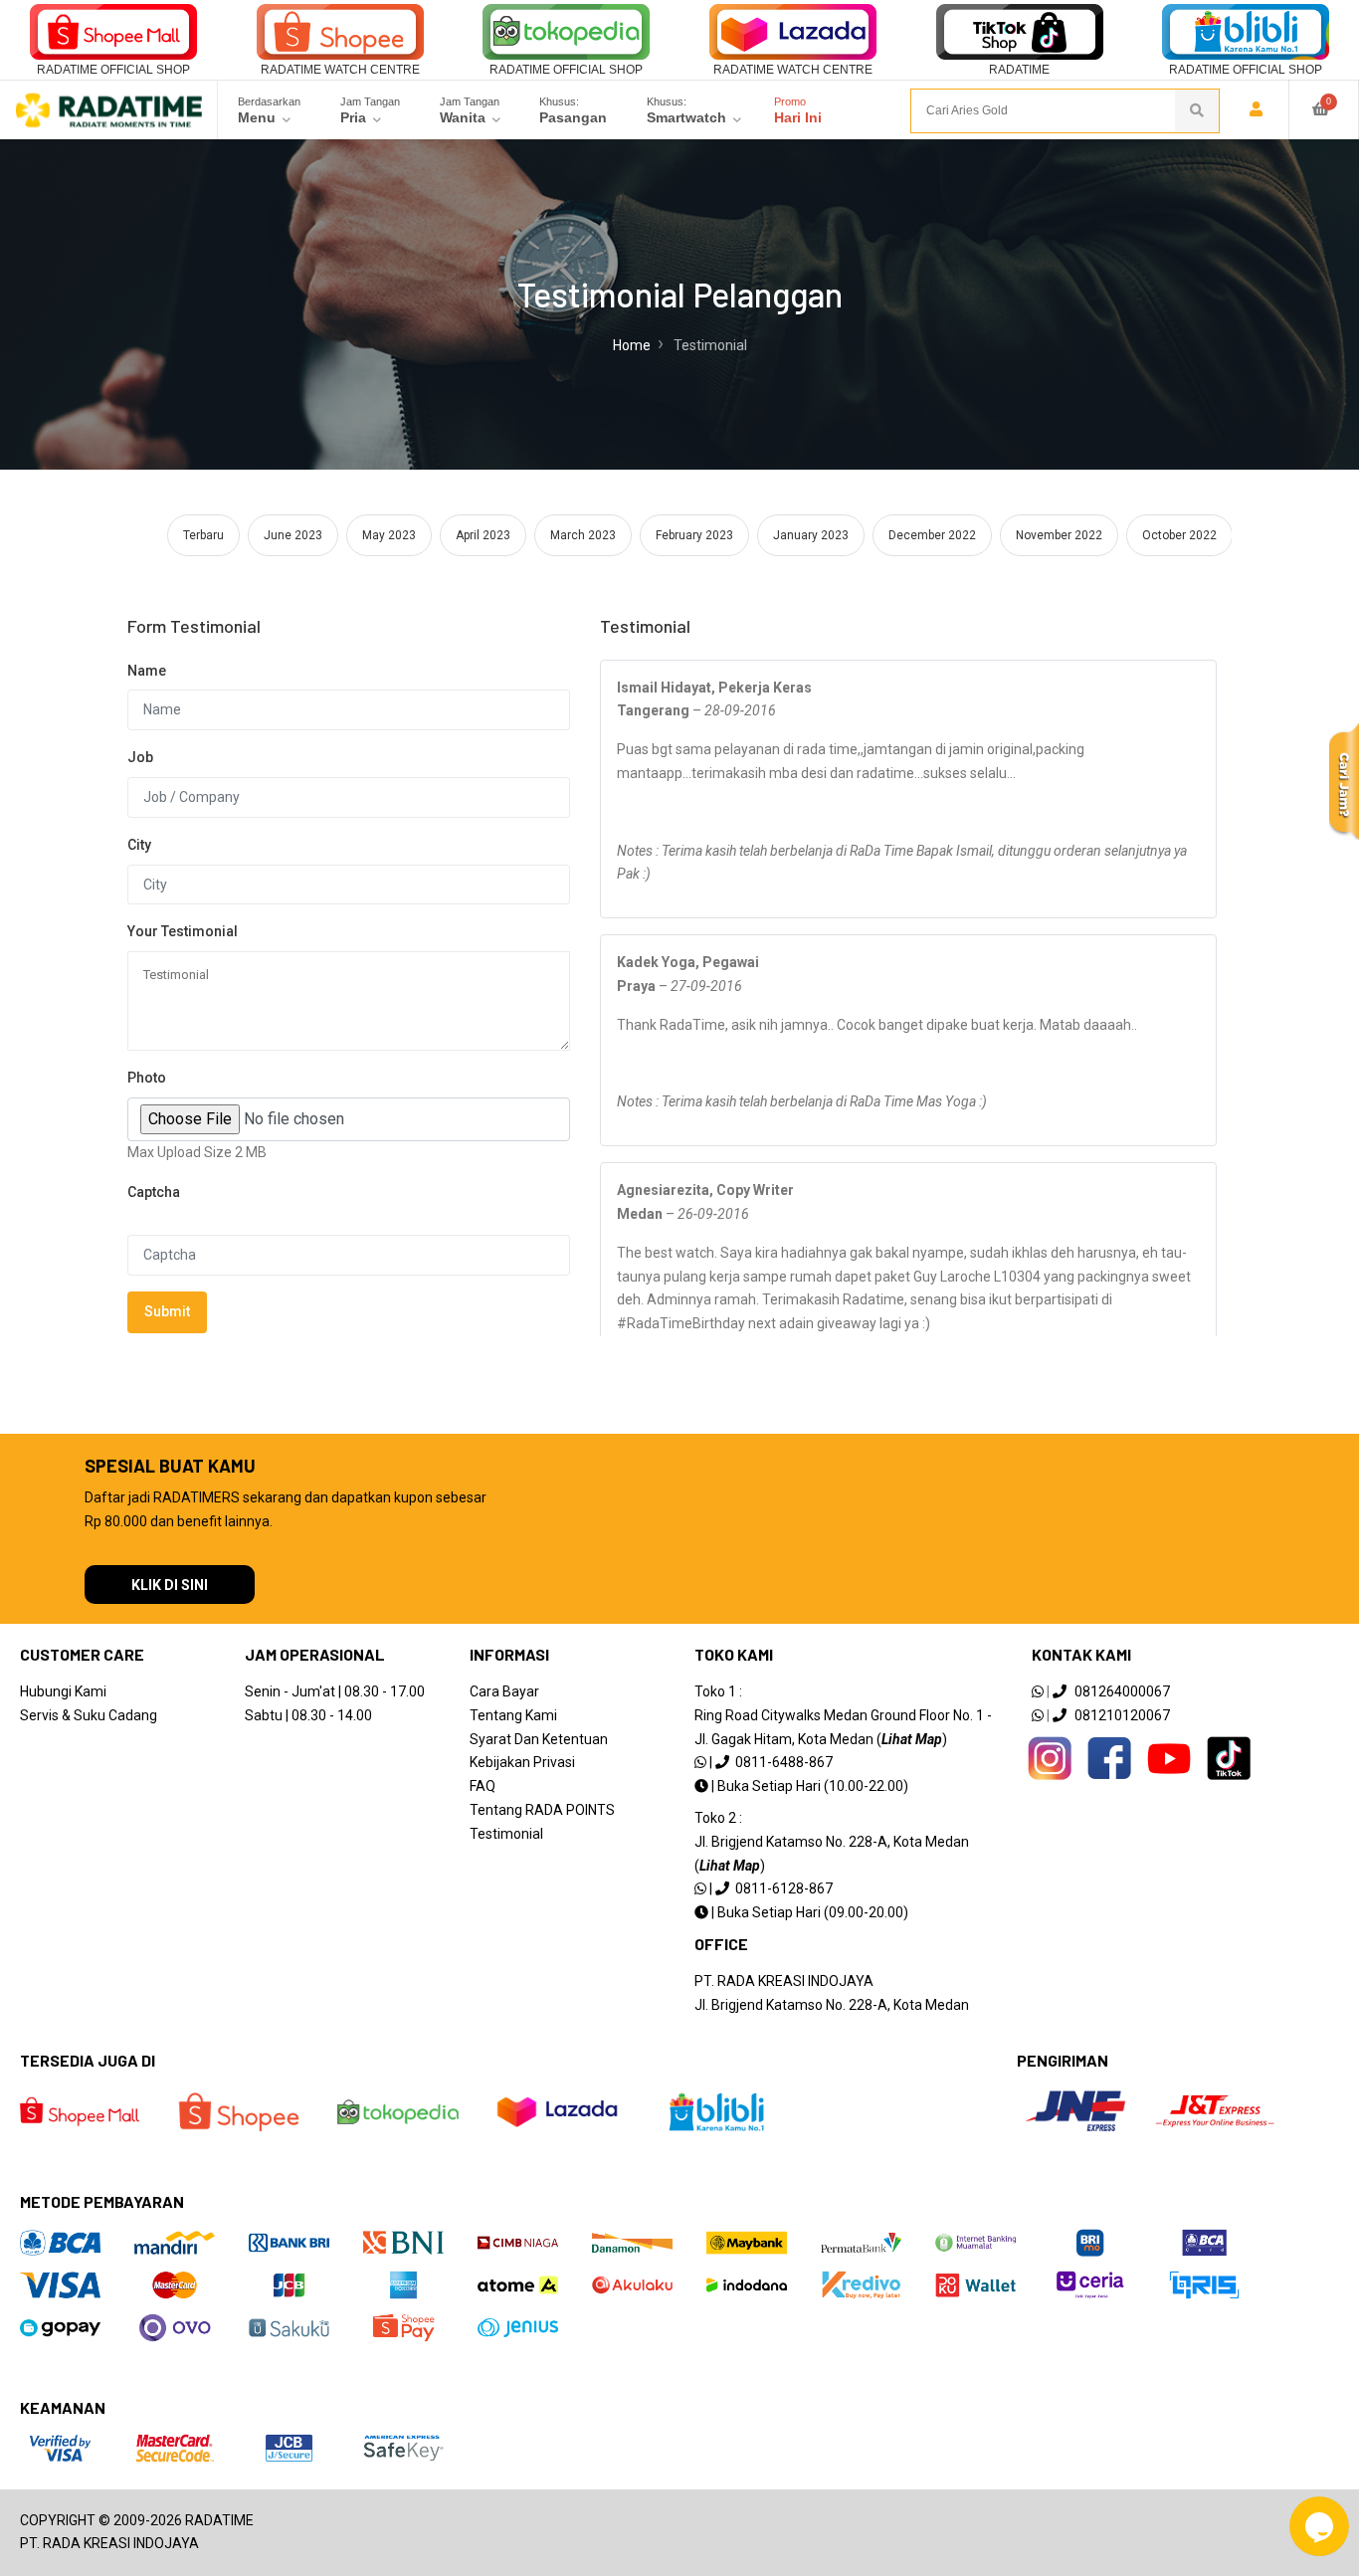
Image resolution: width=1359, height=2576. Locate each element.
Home (632, 345)
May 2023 (389, 535)
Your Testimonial (183, 931)
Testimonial (506, 1834)
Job (140, 757)
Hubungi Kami (63, 1691)
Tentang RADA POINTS (542, 1810)
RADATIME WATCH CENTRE (340, 70)
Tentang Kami (513, 1715)
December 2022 (932, 535)
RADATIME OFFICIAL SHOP (113, 70)
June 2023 (293, 535)
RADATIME (1019, 70)
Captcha (154, 1192)
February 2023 (694, 535)
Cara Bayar (504, 1691)
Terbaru (203, 535)
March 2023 (583, 535)
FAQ (483, 1786)
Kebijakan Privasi (522, 1762)
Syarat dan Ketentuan (539, 1739)
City (139, 845)
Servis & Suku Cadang (89, 1715)
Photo (147, 1078)
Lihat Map (912, 1739)
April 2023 (483, 535)
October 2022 (1179, 535)
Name (147, 671)
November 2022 (1059, 535)
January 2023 (811, 535)
